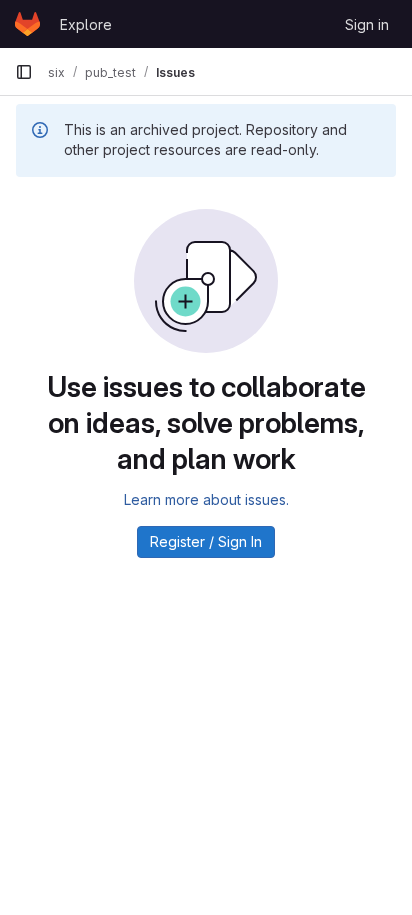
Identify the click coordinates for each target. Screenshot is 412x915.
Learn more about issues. (206, 499)
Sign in (367, 24)
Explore (86, 24)
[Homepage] (27, 24)
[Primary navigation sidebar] (24, 72)
